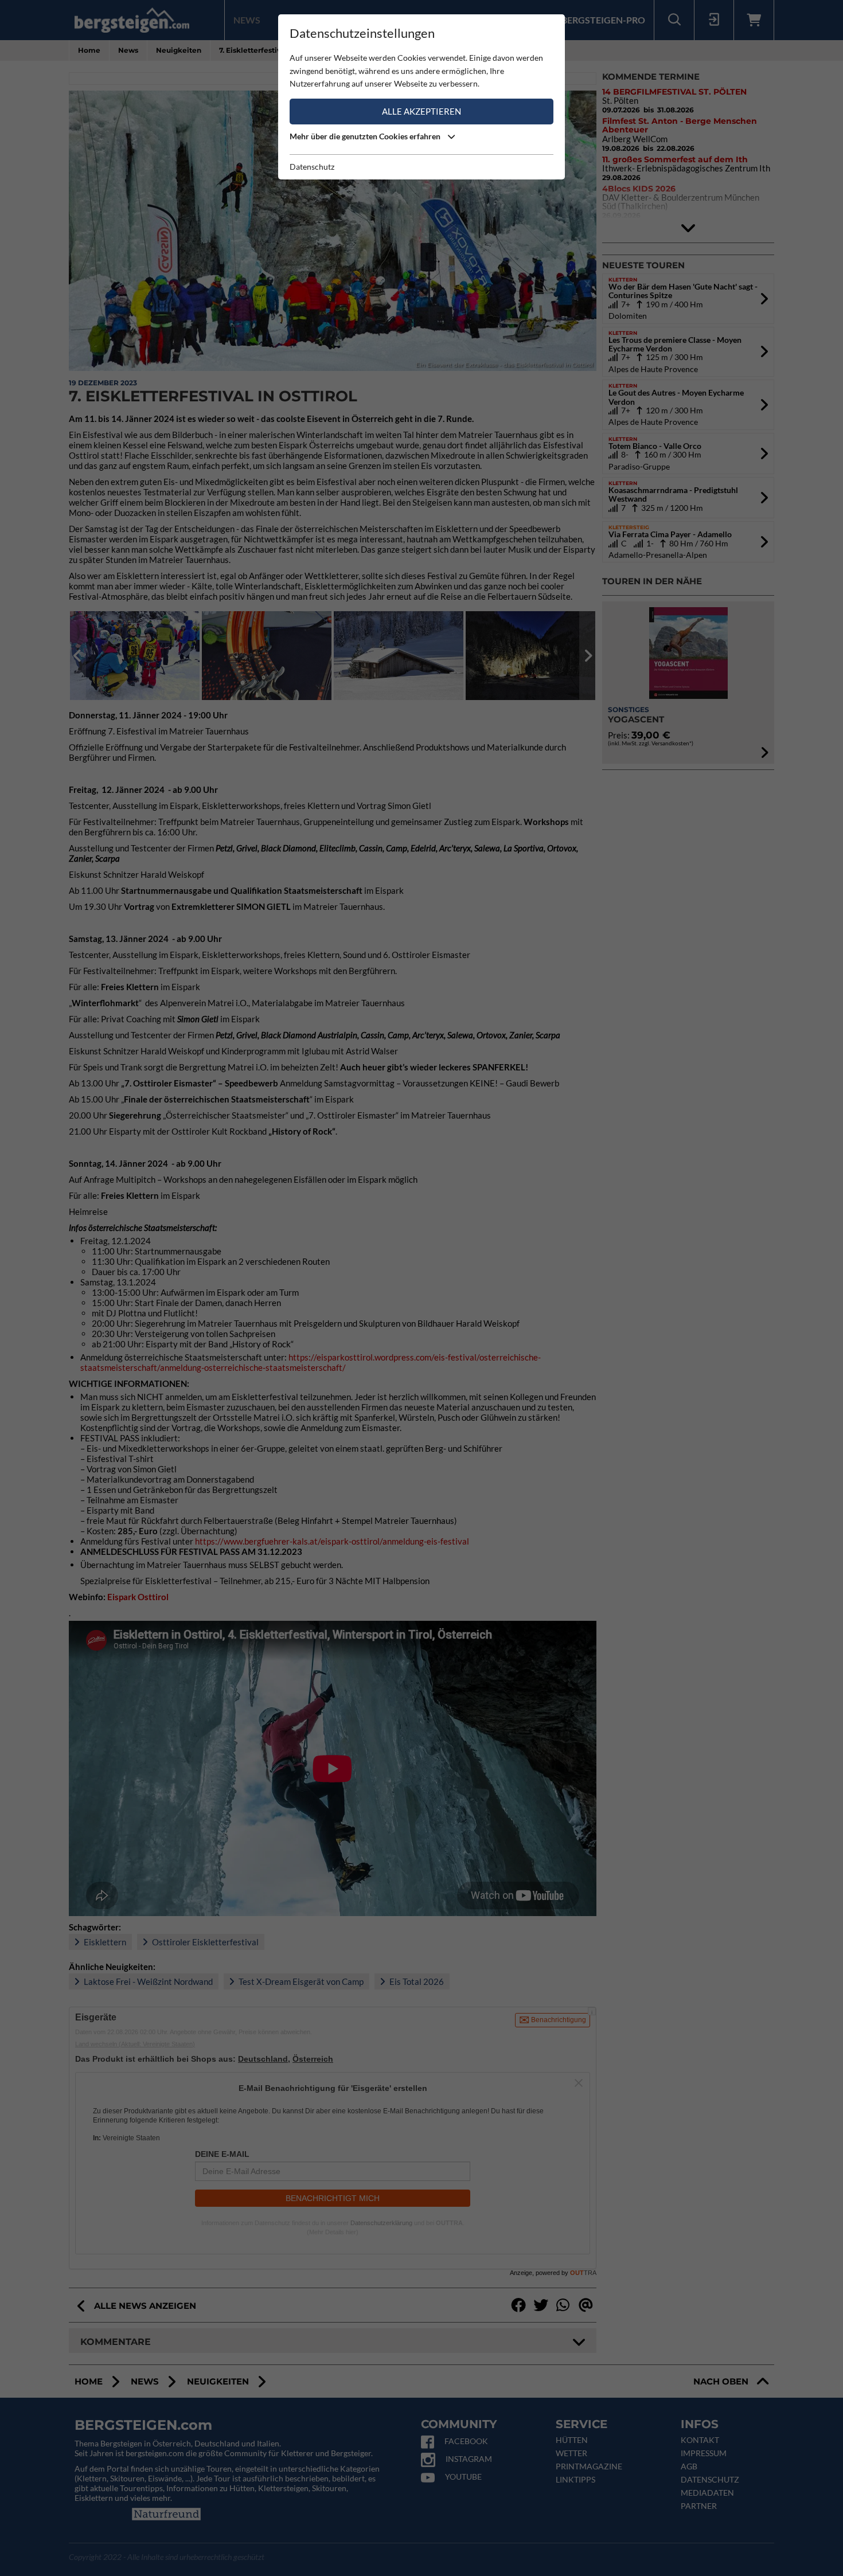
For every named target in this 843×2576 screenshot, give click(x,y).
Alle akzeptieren (421, 111)
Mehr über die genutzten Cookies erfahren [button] (366, 136)
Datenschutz (312, 167)
